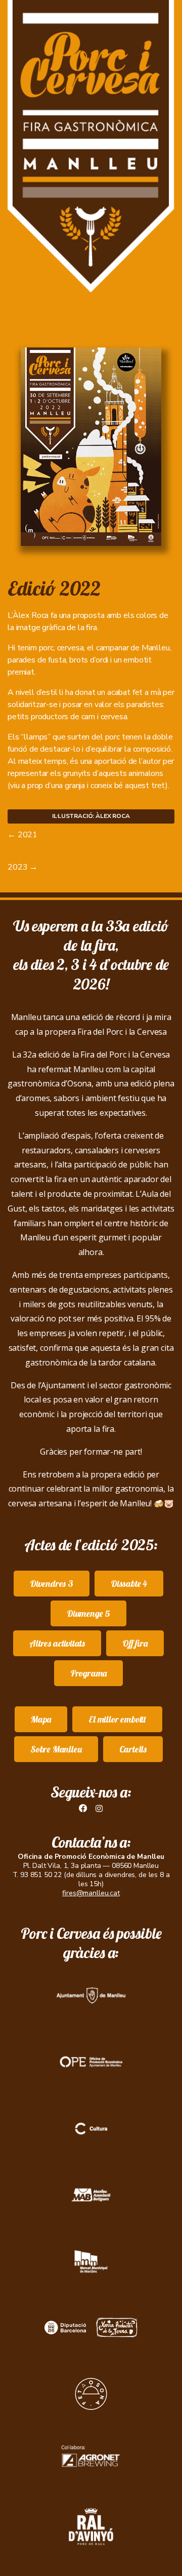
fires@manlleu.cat (91, 1893)
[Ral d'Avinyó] (91, 2527)
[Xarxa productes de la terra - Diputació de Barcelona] (91, 2328)
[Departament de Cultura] (91, 2129)
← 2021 (22, 835)
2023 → (22, 867)
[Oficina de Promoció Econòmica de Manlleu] (91, 2062)
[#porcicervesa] (99, 1809)
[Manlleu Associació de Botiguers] (91, 2195)
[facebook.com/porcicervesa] (83, 1809)
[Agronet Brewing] (91, 2460)
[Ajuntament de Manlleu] (91, 1996)
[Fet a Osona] (91, 2394)
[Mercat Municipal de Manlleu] (91, 2261)
